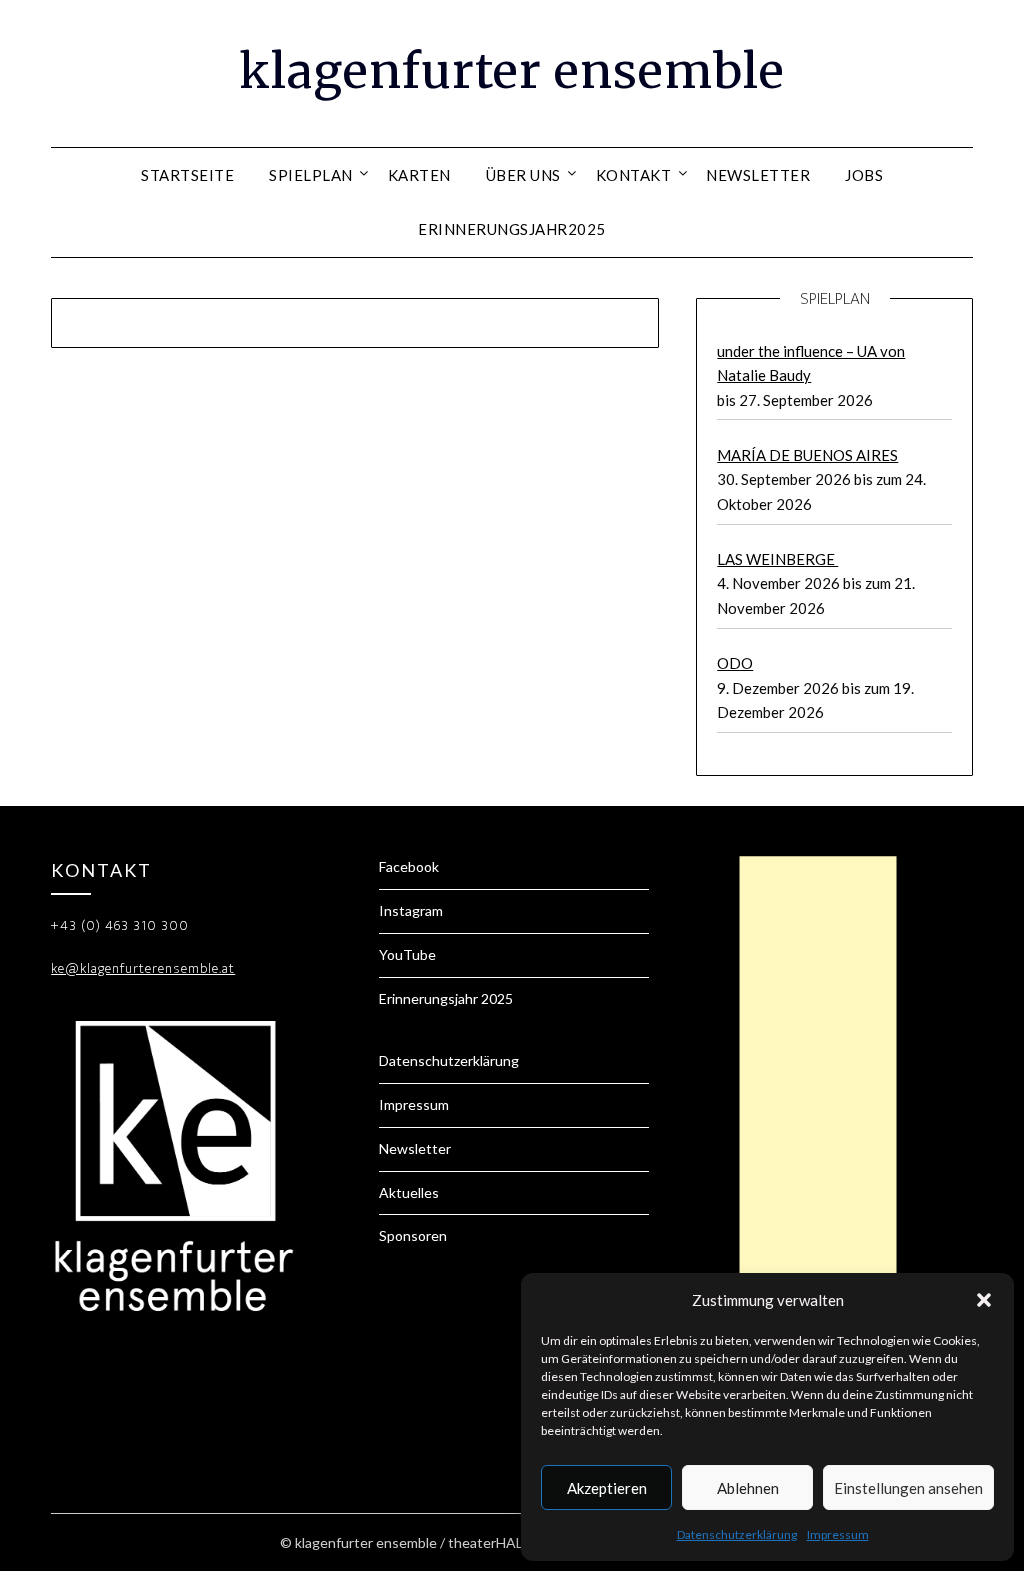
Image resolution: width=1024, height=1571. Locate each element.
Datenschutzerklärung (737, 1534)
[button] (984, 1300)
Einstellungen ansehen (908, 1488)
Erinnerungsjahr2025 (512, 229)
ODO (735, 663)
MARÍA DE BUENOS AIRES (807, 455)
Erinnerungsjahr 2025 (446, 998)
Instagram (411, 910)
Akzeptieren (607, 1488)
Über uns (523, 175)
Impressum (838, 1534)
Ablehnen (748, 1488)
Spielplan (311, 175)
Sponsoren (413, 1235)
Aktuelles (409, 1192)
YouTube (407, 954)
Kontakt (634, 175)
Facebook (409, 866)
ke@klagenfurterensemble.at (143, 968)
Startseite (187, 175)
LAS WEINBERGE (777, 559)
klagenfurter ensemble (512, 71)
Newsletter (758, 175)
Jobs (864, 175)
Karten (419, 175)
